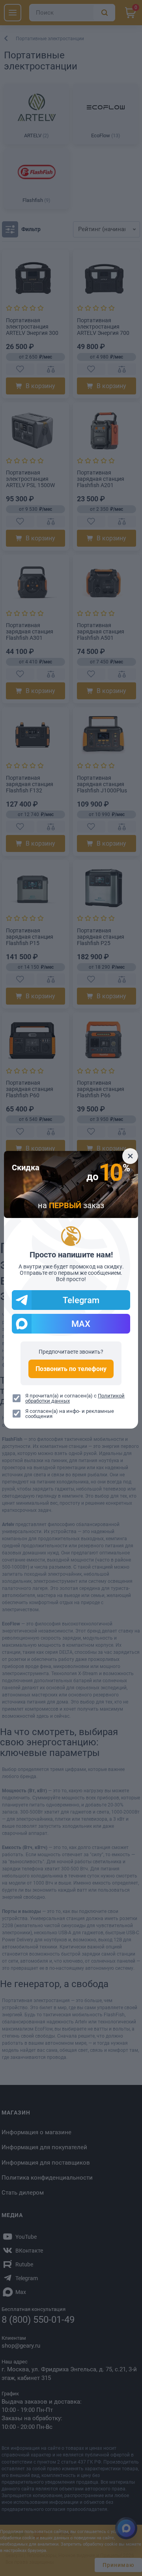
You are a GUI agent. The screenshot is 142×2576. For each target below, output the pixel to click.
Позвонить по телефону (71, 1369)
